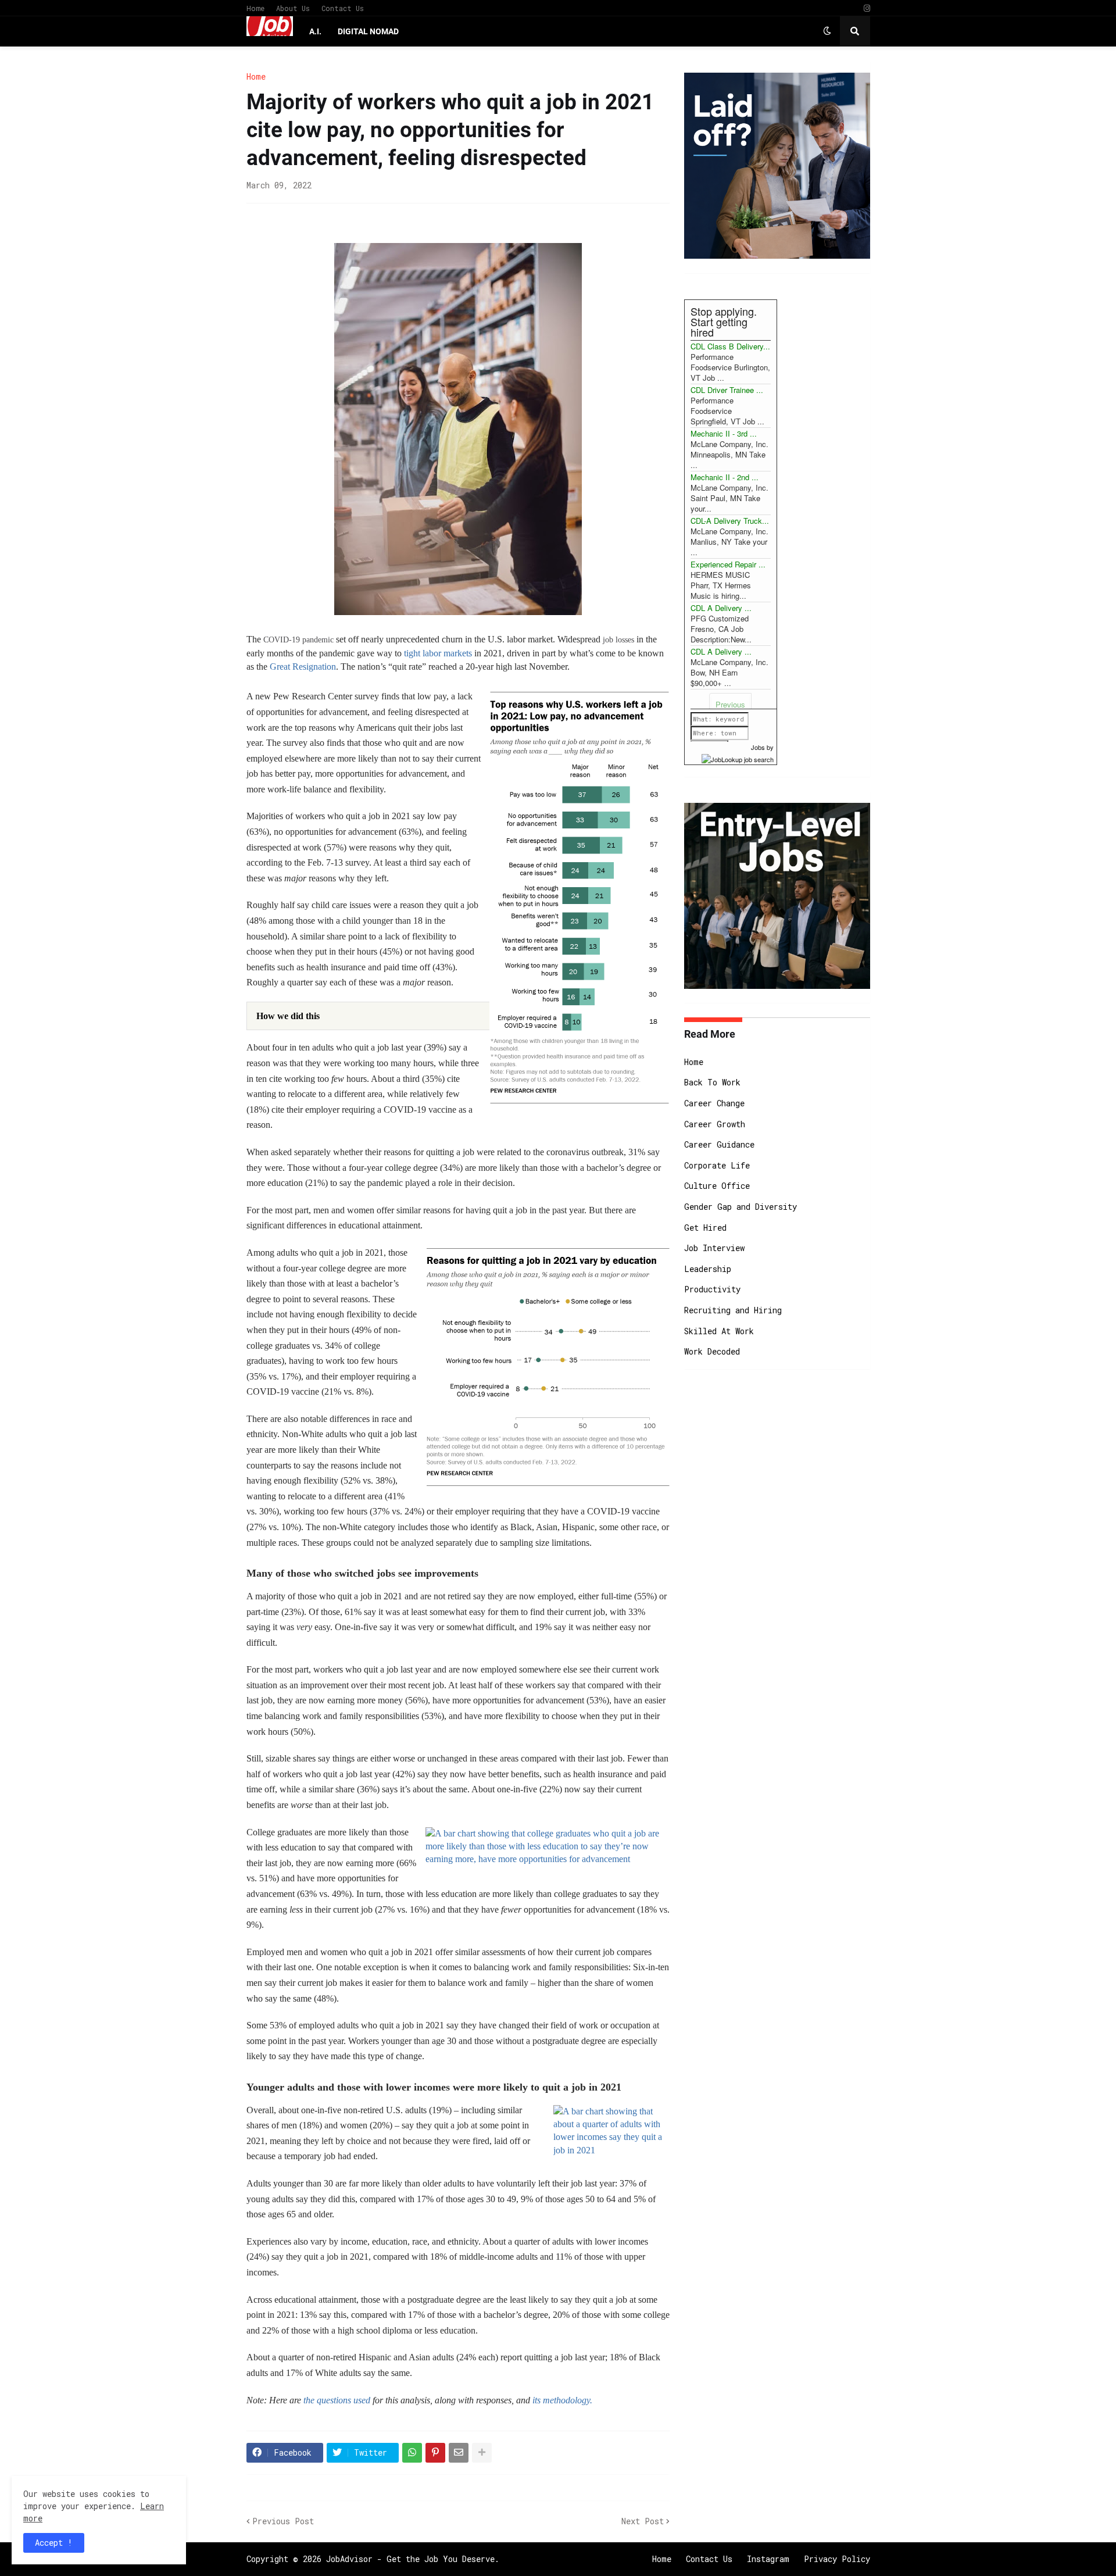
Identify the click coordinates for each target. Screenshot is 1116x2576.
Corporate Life (717, 1165)
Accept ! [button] (54, 2543)
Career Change (714, 1103)
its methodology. (562, 2400)
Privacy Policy (837, 2559)
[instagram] (867, 8)
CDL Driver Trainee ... (727, 390)
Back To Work (712, 1082)
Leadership (708, 1269)
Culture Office (717, 1186)
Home (255, 8)
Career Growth (715, 1124)
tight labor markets (438, 653)
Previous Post (283, 2521)
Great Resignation (303, 667)
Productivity (712, 1289)
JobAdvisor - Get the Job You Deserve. (413, 2559)
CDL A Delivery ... (721, 608)
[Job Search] (738, 758)
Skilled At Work (719, 1331)
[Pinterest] (435, 2453)
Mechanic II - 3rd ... (724, 433)
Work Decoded (712, 1351)
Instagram (768, 2559)
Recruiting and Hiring (733, 1310)
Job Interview (714, 1248)
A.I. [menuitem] (315, 31)
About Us (293, 8)
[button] (827, 31)
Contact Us (343, 8)
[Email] (459, 2453)
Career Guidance (719, 1144)
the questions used (337, 2400)
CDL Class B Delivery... (730, 346)
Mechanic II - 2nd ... (725, 477)
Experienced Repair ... (728, 564)
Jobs (758, 747)
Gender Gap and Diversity (741, 1207)
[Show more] (482, 2453)
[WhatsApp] (412, 2453)
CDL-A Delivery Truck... (730, 521)
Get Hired (705, 1228)
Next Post (643, 2521)
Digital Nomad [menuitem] (368, 31)
